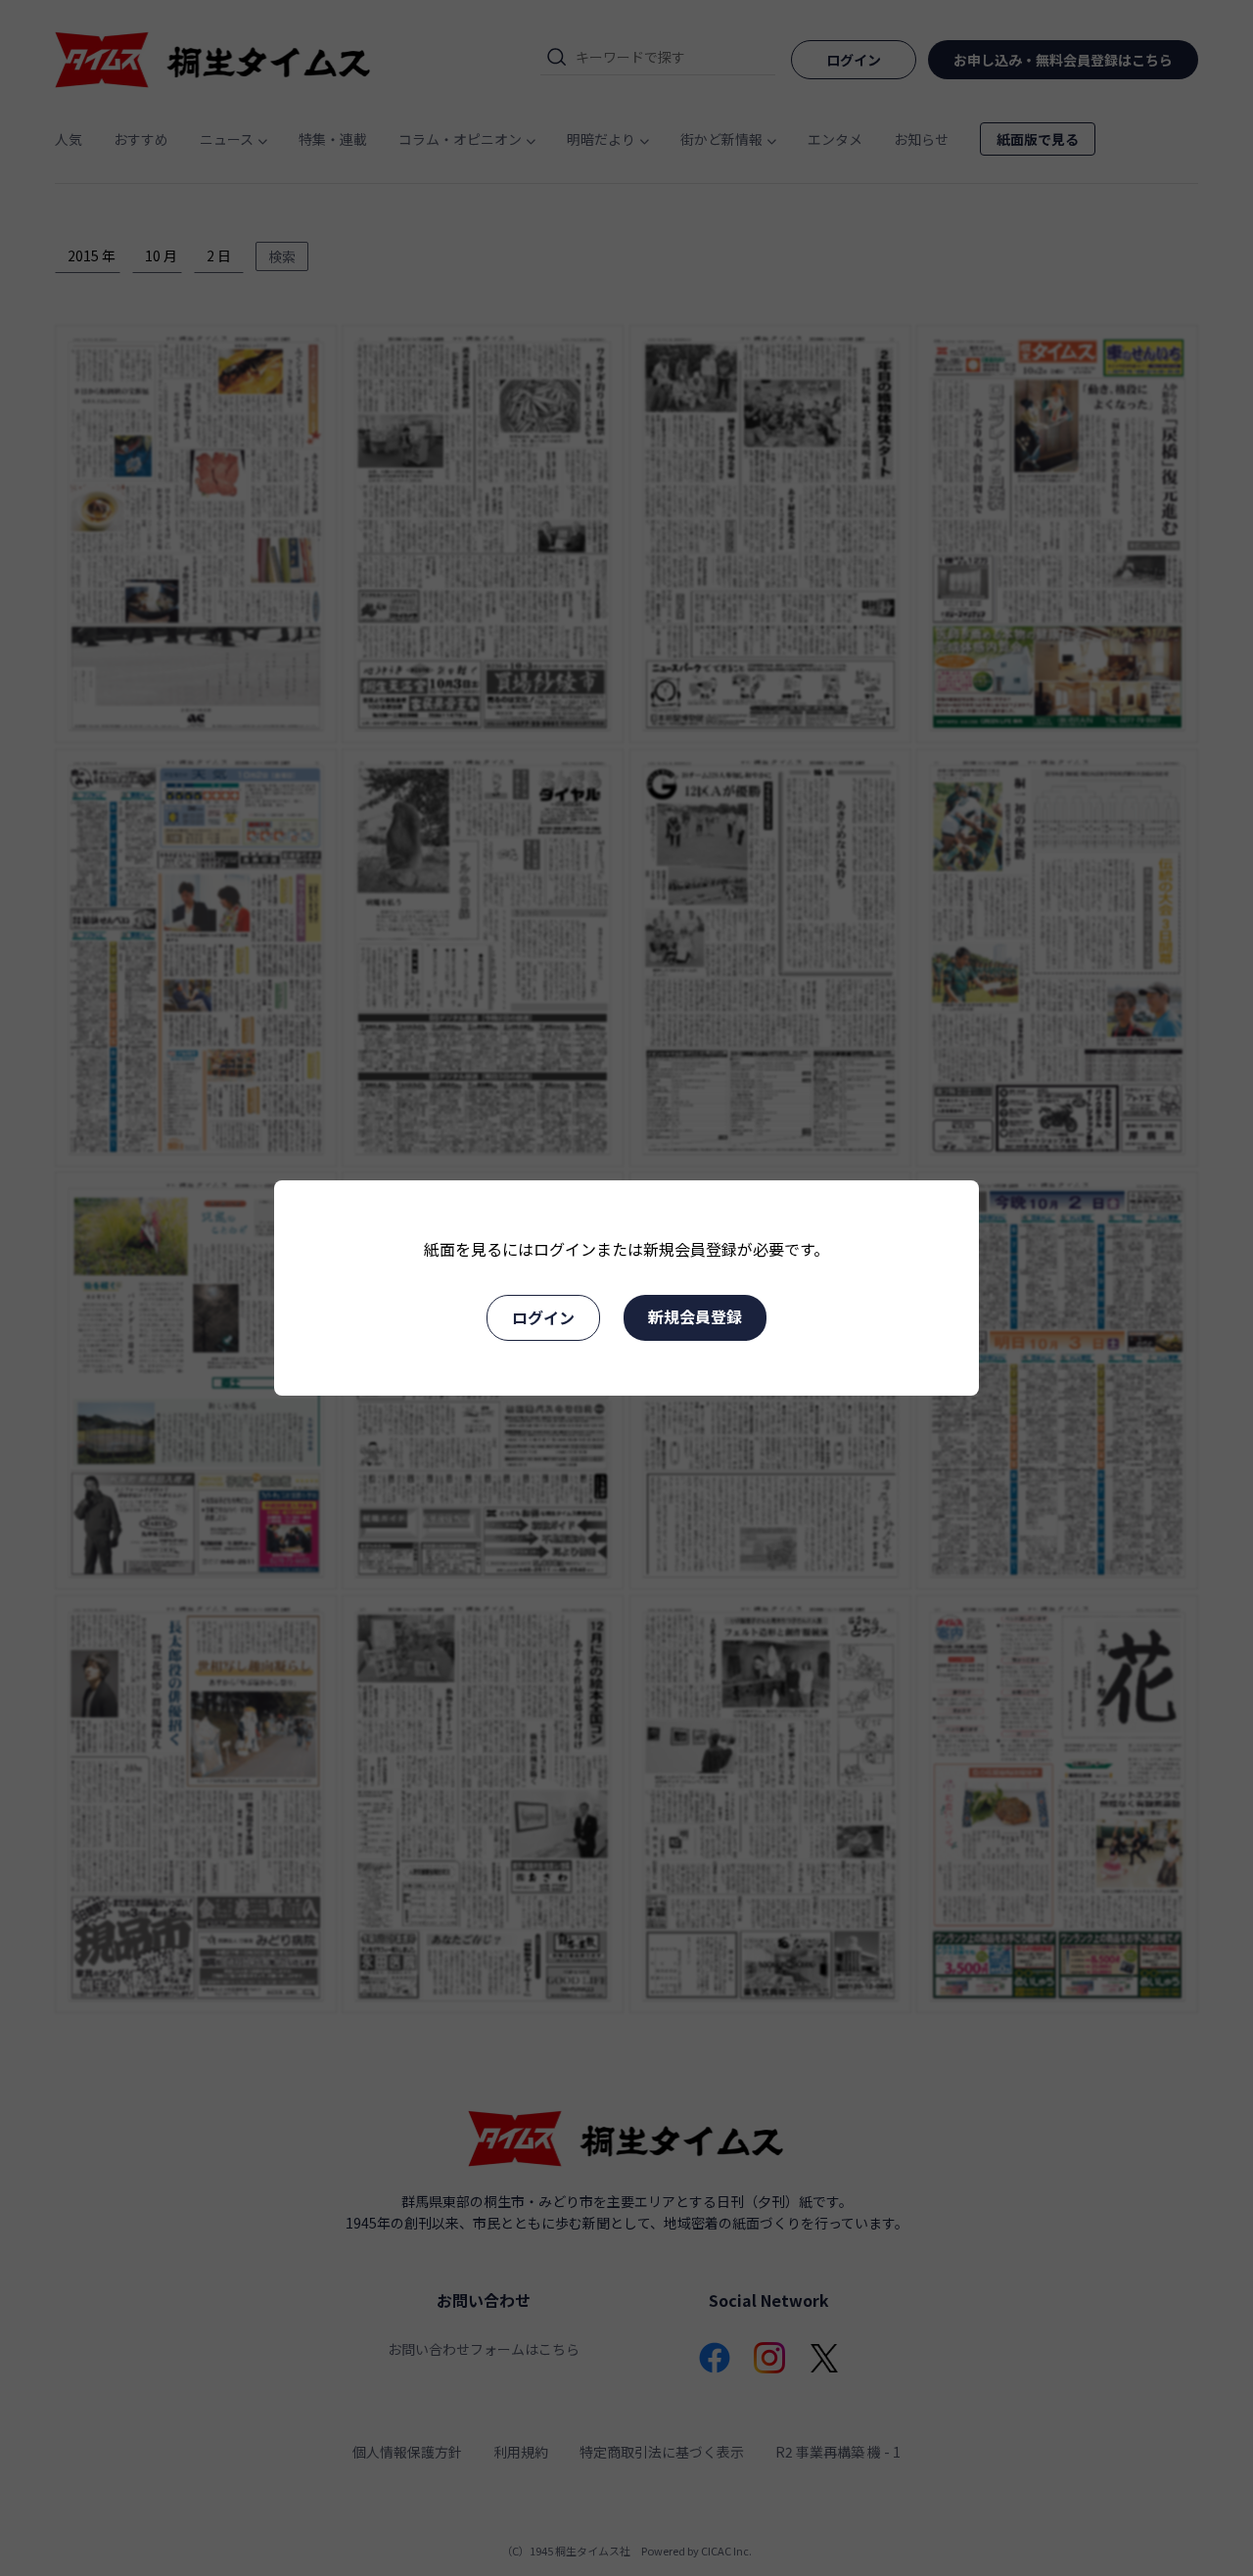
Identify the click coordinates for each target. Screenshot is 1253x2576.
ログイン (543, 1317)
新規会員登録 (695, 1316)
